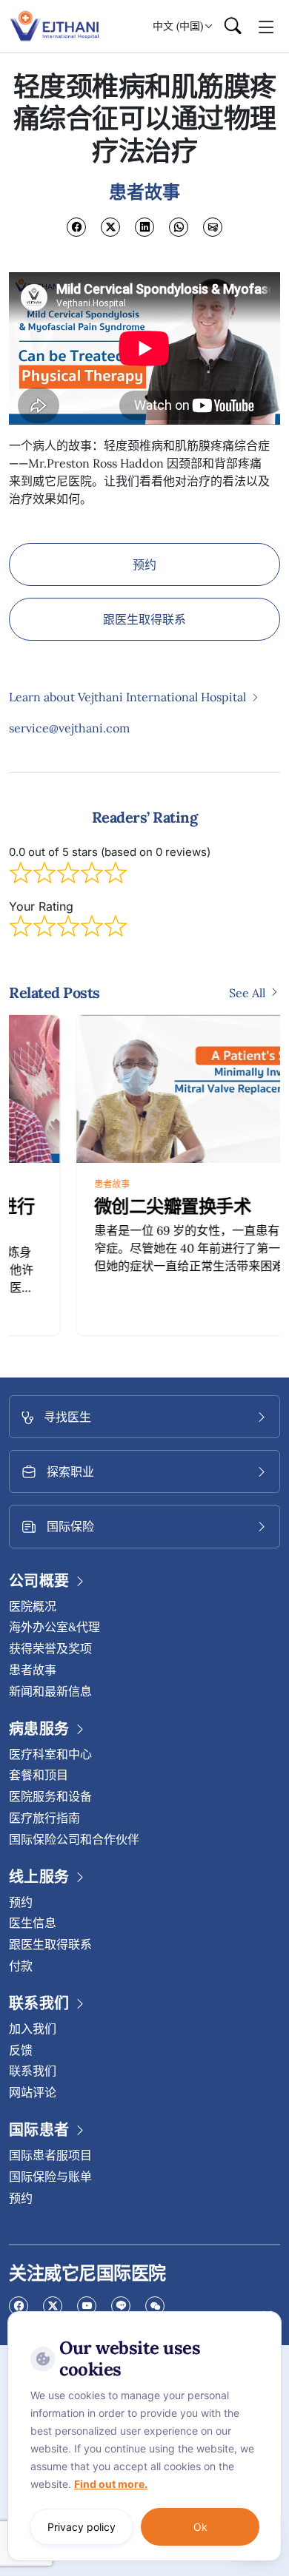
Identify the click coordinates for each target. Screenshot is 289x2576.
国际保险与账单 (50, 2177)
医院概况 (33, 1606)
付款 (21, 1966)
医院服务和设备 (50, 1796)
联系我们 (33, 2071)
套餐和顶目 (39, 1775)
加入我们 (33, 2029)
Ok (200, 2527)
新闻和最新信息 (50, 1691)
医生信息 (33, 1923)
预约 (144, 564)
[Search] (233, 27)
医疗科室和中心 (50, 1754)
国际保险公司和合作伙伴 (74, 1839)
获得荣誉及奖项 (50, 1648)
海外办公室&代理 (54, 1627)
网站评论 (33, 2092)
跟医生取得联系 (144, 619)
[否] (267, 2315)
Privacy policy (82, 2527)
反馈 (21, 2050)
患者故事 (45, 1184)
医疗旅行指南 (44, 1818)
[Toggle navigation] (266, 26)
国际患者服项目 (50, 2155)
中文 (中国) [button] (178, 26)
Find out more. (111, 2484)
